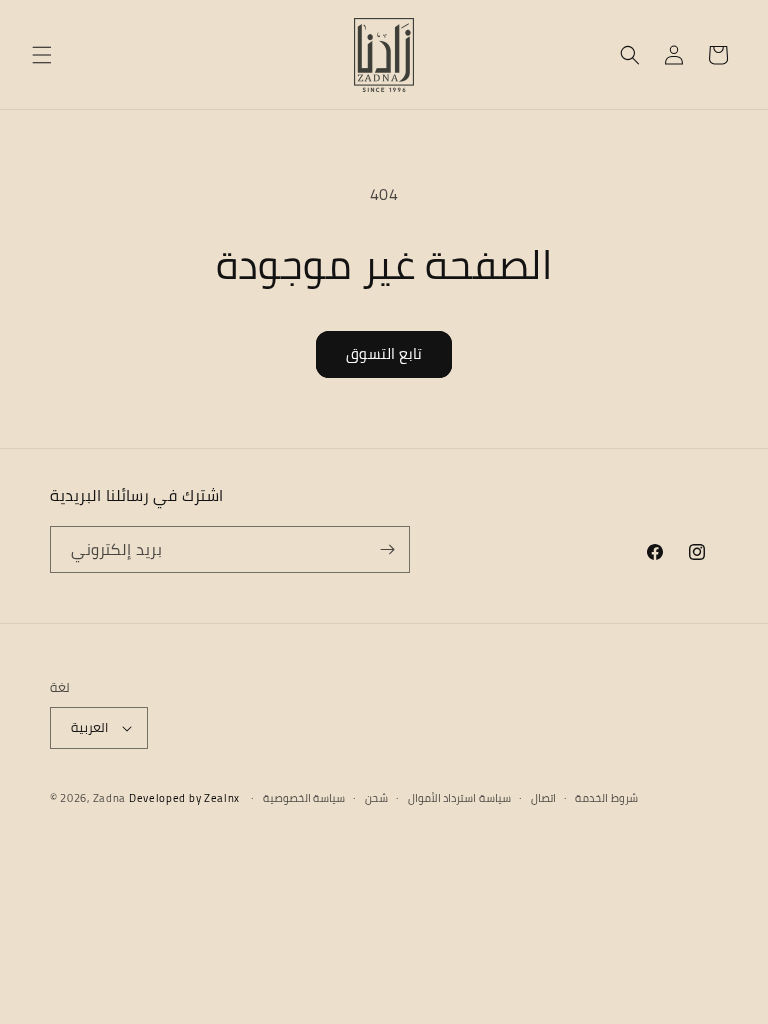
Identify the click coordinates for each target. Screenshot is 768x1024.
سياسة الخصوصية (304, 798)
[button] (42, 55)
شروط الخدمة (606, 798)
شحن (376, 798)
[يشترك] (387, 549)
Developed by (184, 798)
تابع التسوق (384, 353)
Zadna (110, 798)
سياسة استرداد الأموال (459, 798)
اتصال (543, 798)
